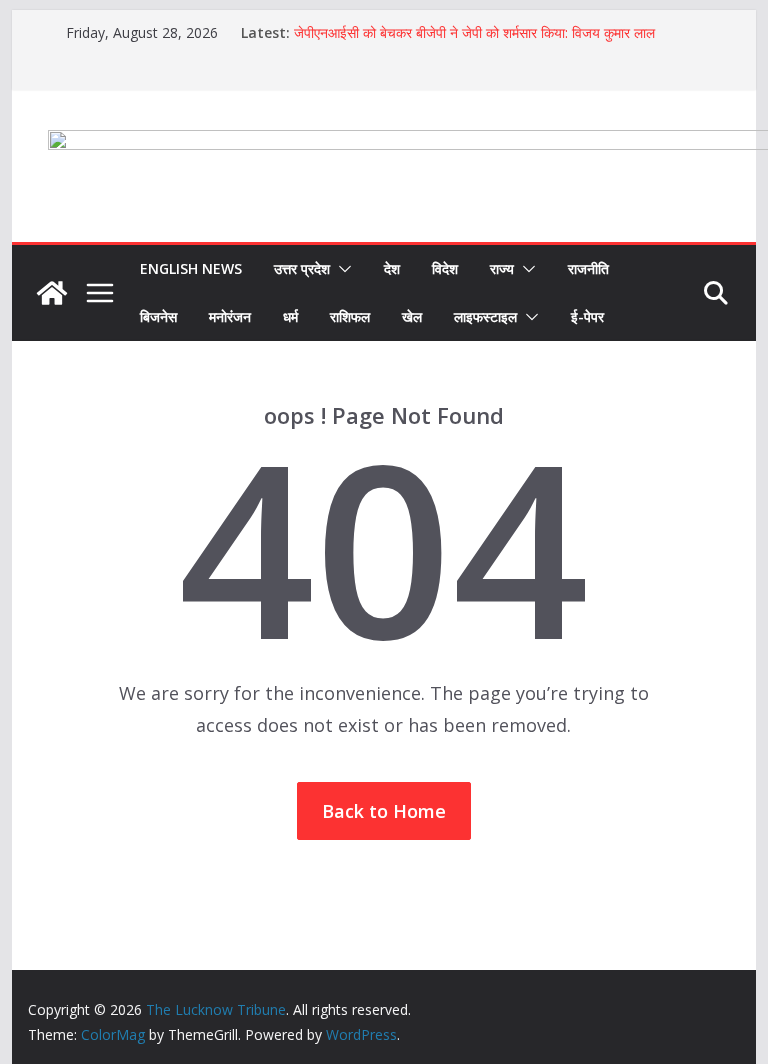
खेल (412, 316)
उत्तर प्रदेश (302, 268)
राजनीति (588, 268)
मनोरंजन (230, 316)
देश (392, 268)
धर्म (290, 316)
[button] (341, 269)
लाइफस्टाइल (485, 316)
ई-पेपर (587, 316)
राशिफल (350, 316)
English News (191, 268)
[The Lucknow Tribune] (52, 293)
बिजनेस (158, 316)
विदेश (445, 268)
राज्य (502, 268)
